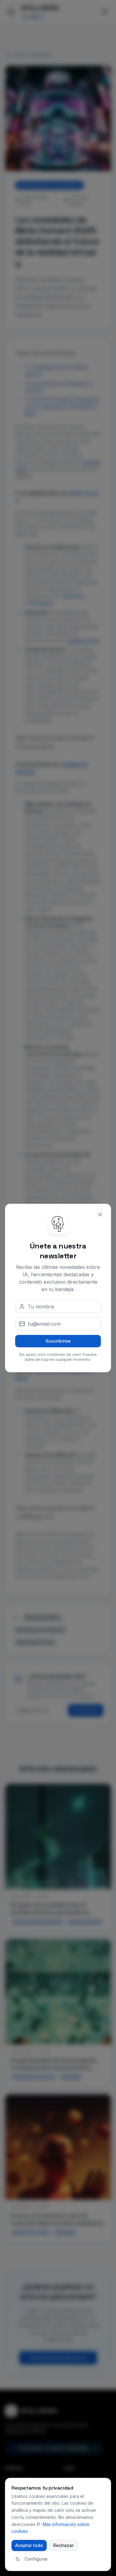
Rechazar (63, 2545)
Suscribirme (58, 1341)
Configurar (36, 2559)
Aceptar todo (29, 2545)
